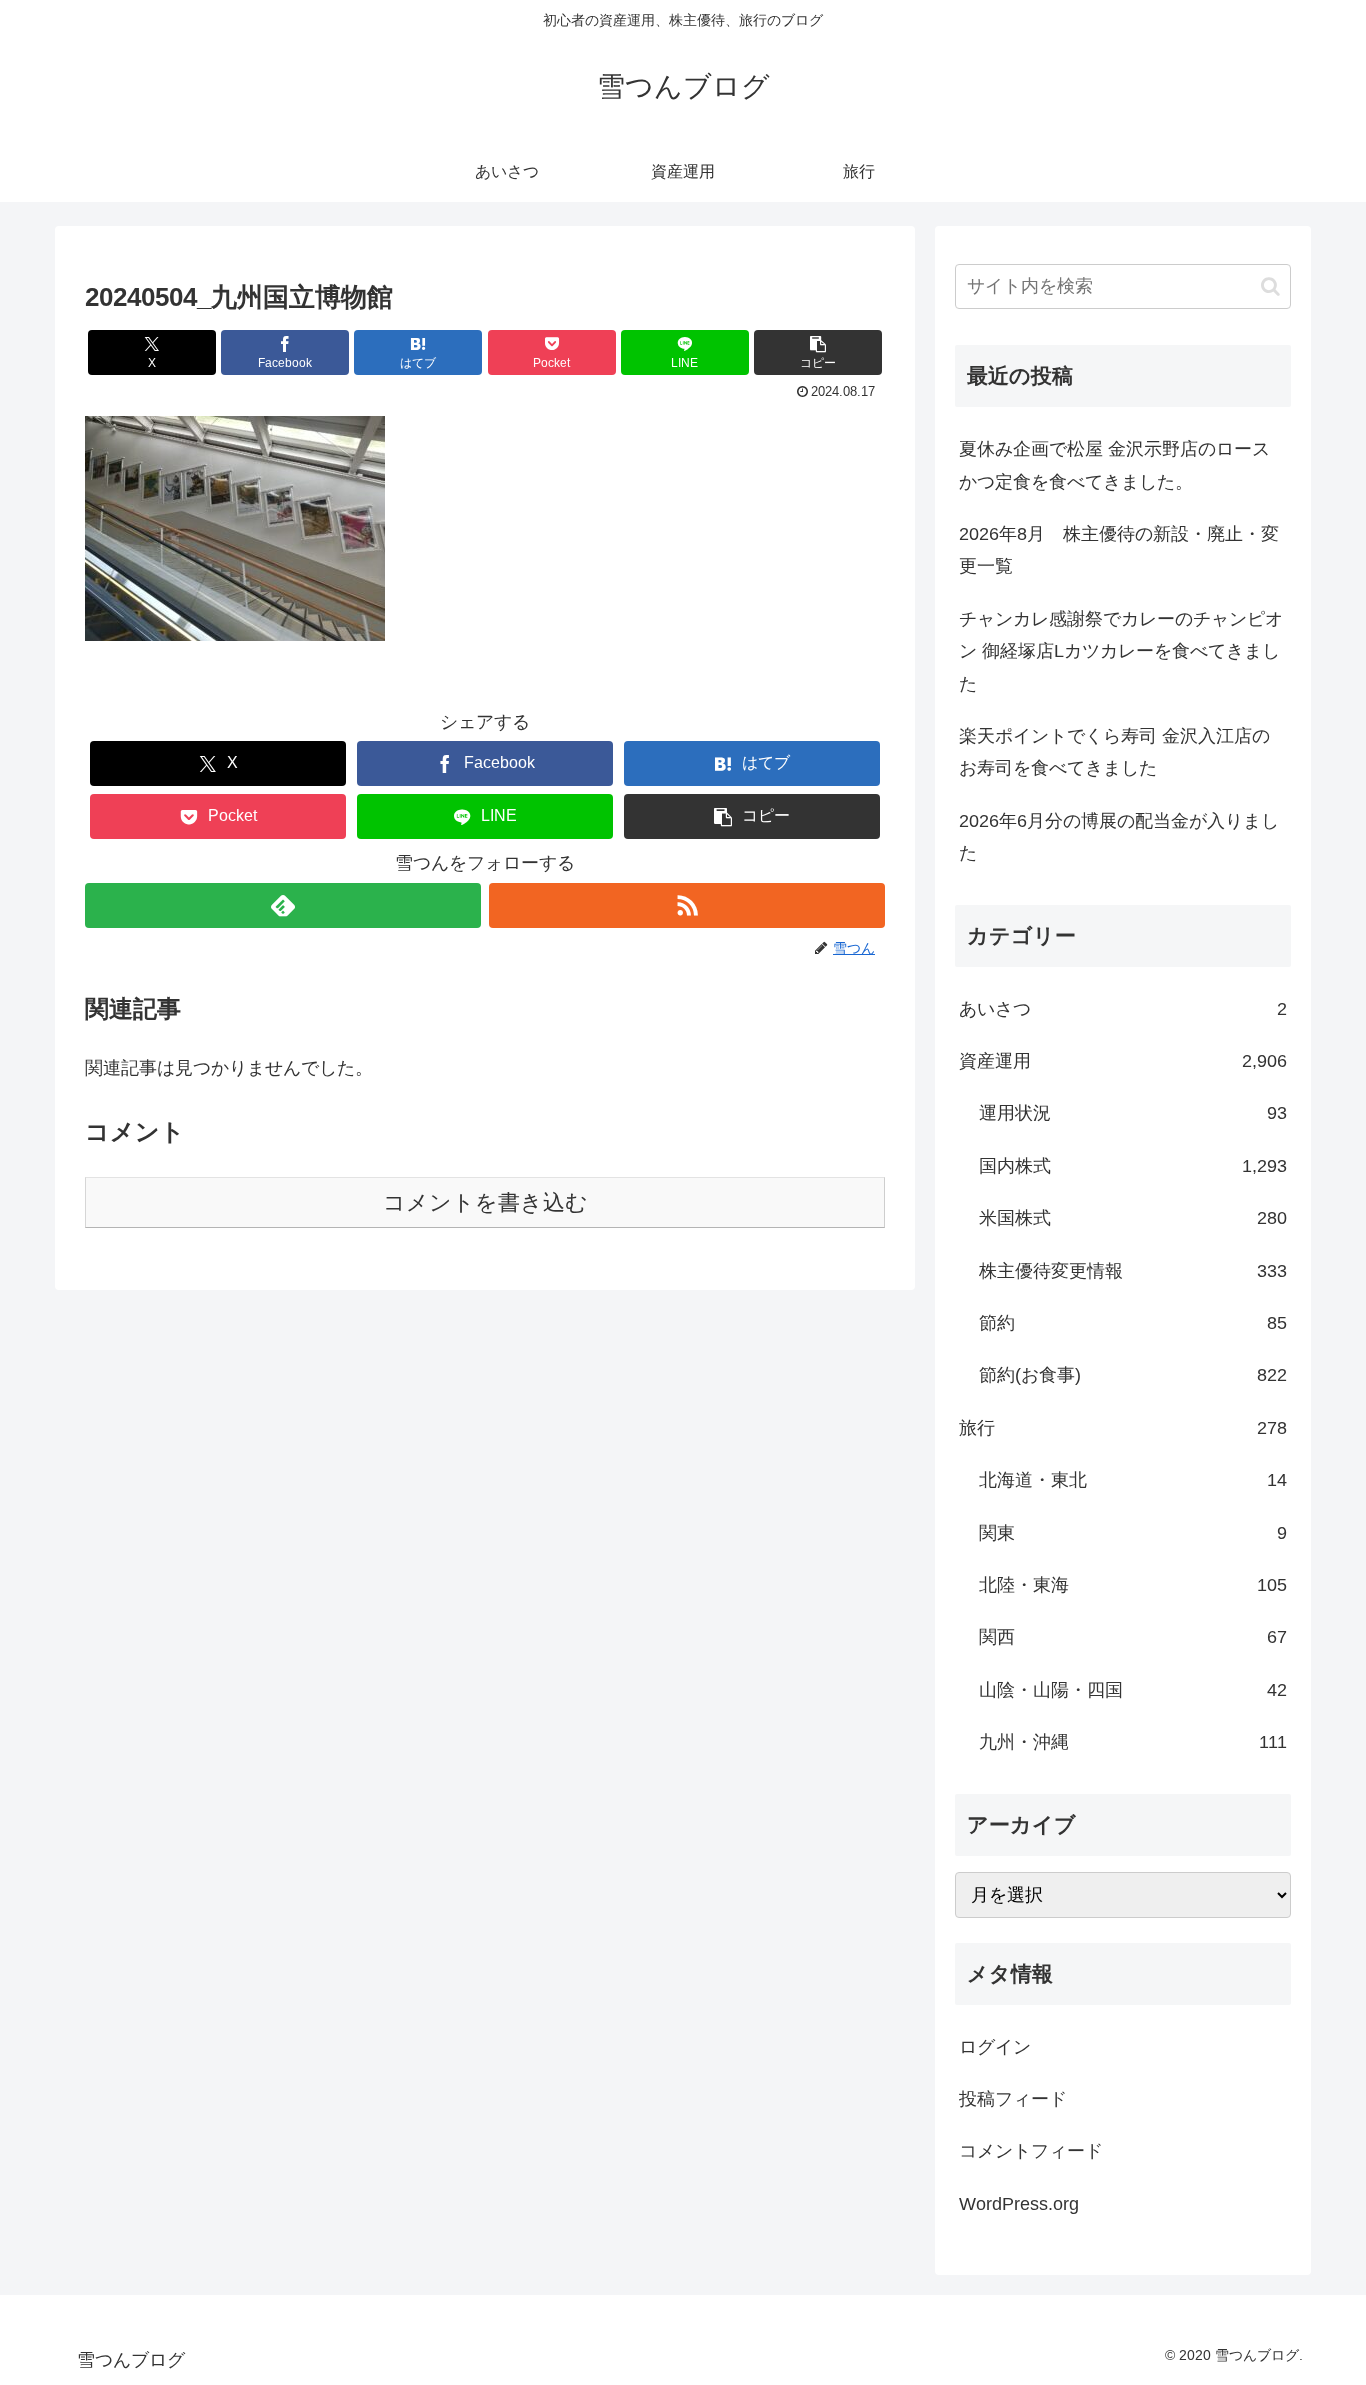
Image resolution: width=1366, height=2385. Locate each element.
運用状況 (1133, 1113)
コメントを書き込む (485, 1202)
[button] (818, 352)
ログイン (995, 2047)
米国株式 (1133, 1218)
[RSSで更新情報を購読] (687, 905)
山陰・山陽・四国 (1133, 1690)
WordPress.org (1019, 2204)
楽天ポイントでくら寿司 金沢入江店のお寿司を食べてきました (1114, 752)
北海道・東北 (1133, 1480)
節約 (1133, 1323)
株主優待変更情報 (1133, 1271)
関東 (1133, 1533)
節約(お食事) (1133, 1375)
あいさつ (1123, 1009)
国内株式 (1133, 1166)
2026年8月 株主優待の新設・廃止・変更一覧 (1119, 550)
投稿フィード (1013, 2099)
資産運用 (1123, 1061)
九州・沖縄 (1133, 1742)
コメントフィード (1031, 2151)
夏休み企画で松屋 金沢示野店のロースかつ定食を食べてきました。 (1114, 465)
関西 (1133, 1637)
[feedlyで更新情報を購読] (283, 905)
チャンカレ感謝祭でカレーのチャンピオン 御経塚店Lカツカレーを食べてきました (1121, 651)
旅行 (1123, 1428)
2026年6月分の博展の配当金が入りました (1119, 837)
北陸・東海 (1133, 1585)
